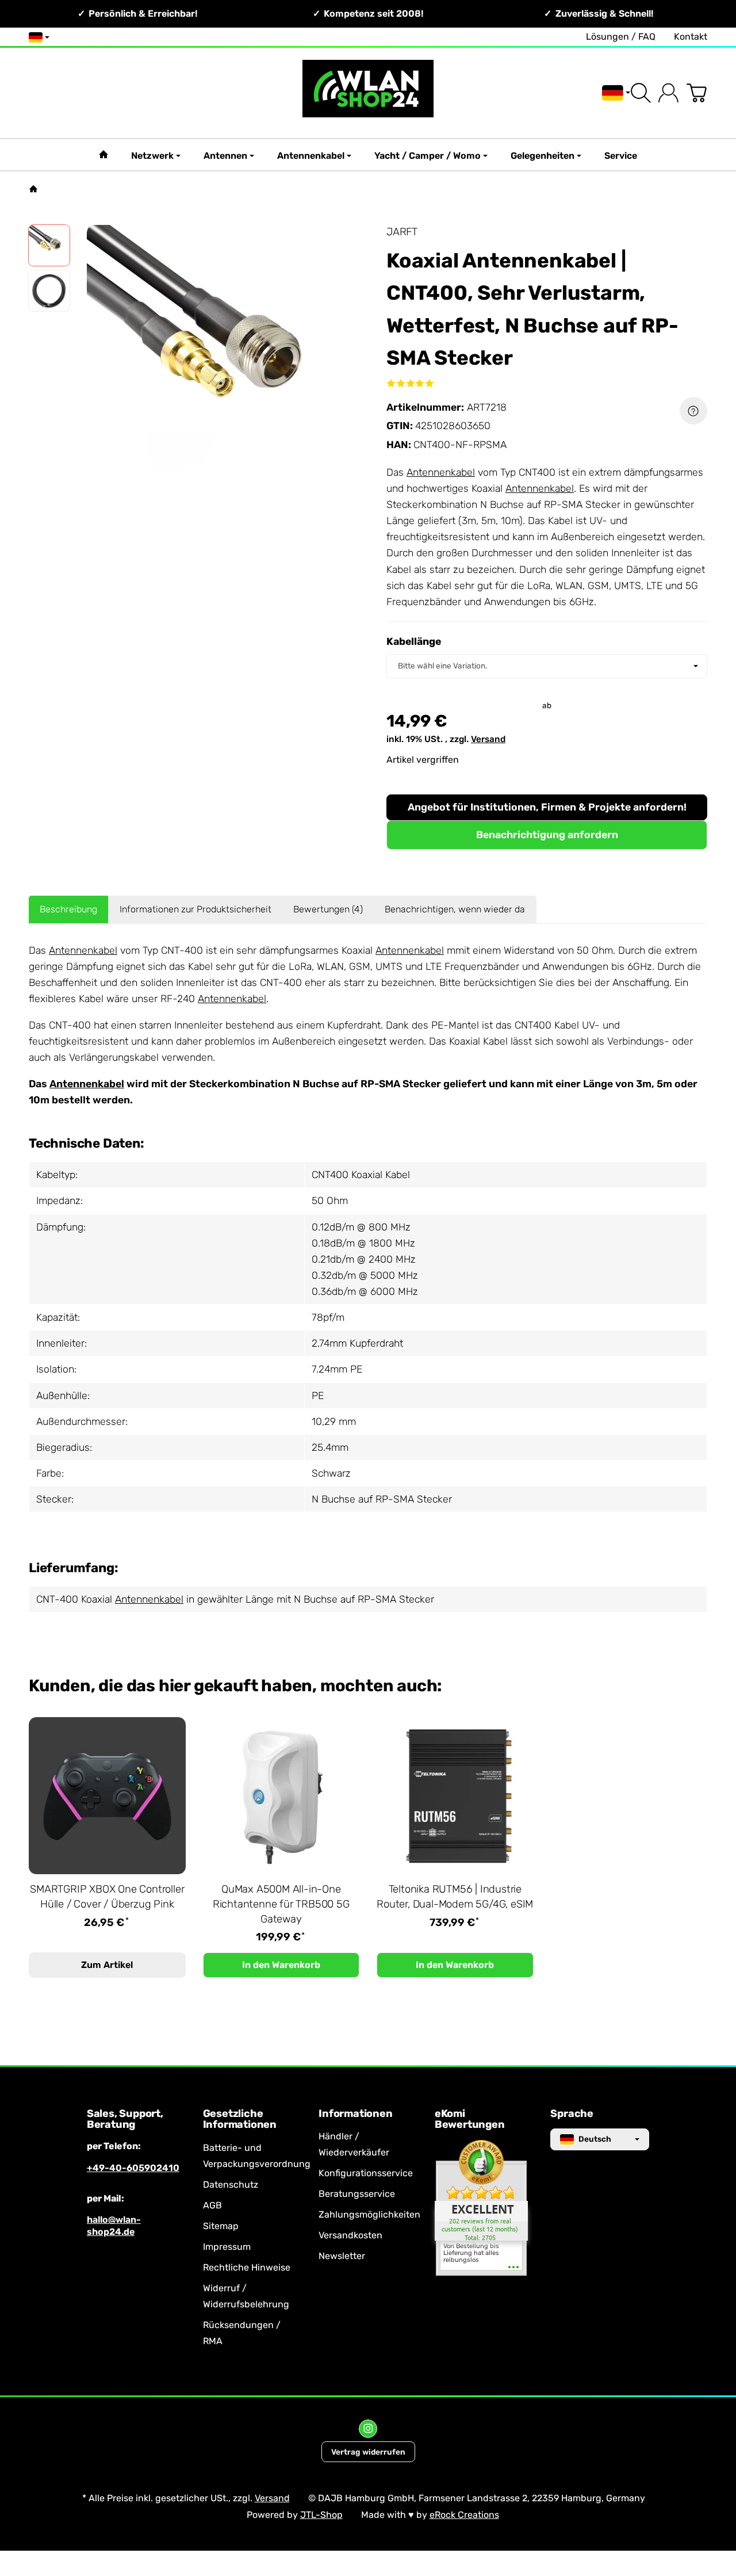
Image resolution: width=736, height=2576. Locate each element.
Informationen (355, 2114)
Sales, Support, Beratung (125, 2120)
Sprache (572, 2114)
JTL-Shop (321, 2515)
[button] (49, 245)
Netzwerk (152, 156)
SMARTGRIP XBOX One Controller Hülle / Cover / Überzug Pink (107, 1897)
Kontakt (691, 37)
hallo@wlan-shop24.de (114, 2226)
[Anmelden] (668, 93)
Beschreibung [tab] (68, 909)
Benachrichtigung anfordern (547, 835)
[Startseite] (33, 189)
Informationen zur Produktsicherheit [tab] (195, 909)
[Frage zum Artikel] (693, 411)
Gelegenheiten (543, 156)
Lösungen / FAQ (621, 37)
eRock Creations (464, 2515)
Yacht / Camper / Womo (428, 156)
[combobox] (547, 666)
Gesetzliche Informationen (240, 2120)
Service (621, 156)
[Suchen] (641, 93)
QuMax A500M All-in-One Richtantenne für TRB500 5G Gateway (281, 1904)
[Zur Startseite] (368, 93)
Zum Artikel (107, 1965)
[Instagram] (368, 2429)
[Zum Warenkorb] (697, 93)
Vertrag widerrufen (368, 2452)
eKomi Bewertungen (470, 2120)
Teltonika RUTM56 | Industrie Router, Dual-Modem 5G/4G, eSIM (455, 1897)
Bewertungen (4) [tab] (328, 909)
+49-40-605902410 (133, 2168)
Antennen (225, 156)
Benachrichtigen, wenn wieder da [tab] (455, 909)
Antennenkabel (311, 156)
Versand (488, 739)
